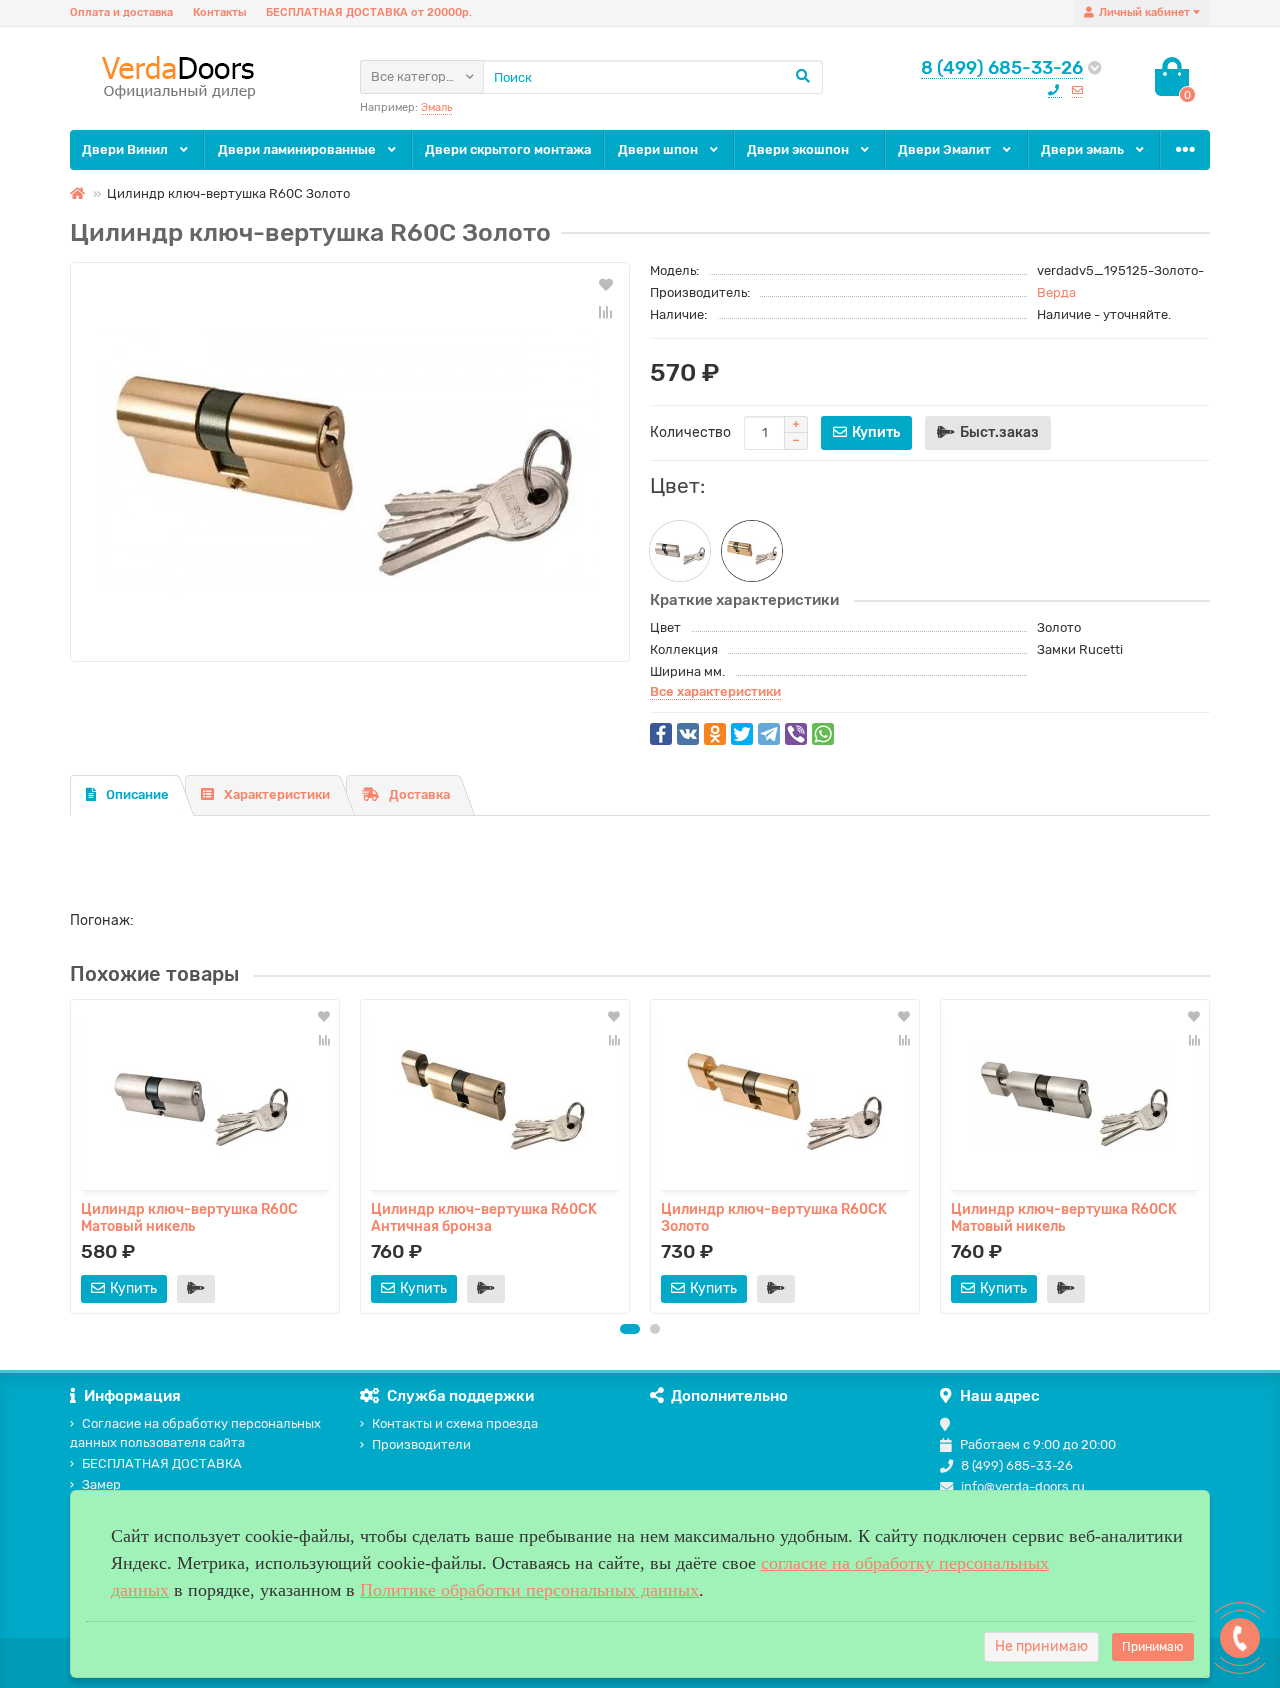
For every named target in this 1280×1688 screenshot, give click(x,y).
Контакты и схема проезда (455, 1423)
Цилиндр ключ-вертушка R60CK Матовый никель (1064, 1217)
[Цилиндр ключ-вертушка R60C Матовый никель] (680, 551)
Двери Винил (126, 149)
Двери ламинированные (298, 149)
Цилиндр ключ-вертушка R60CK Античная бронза (484, 1217)
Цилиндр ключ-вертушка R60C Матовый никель (189, 1217)
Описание (137, 794)
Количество (690, 432)
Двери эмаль (1084, 149)
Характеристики (277, 794)
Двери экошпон (799, 149)
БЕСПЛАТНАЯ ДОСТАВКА (162, 1463)
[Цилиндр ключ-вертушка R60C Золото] (350, 462)
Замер (101, 1484)
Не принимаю (1041, 1646)
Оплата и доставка (121, 12)
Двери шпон (659, 149)
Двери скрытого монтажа (508, 149)
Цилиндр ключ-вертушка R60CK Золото (774, 1217)
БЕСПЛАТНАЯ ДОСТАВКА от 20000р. (369, 12)
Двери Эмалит (946, 149)
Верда (1056, 292)
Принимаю (1153, 1647)
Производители (421, 1444)
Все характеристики (715, 691)
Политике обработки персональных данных (529, 1590)
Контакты (219, 12)
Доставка (419, 794)
